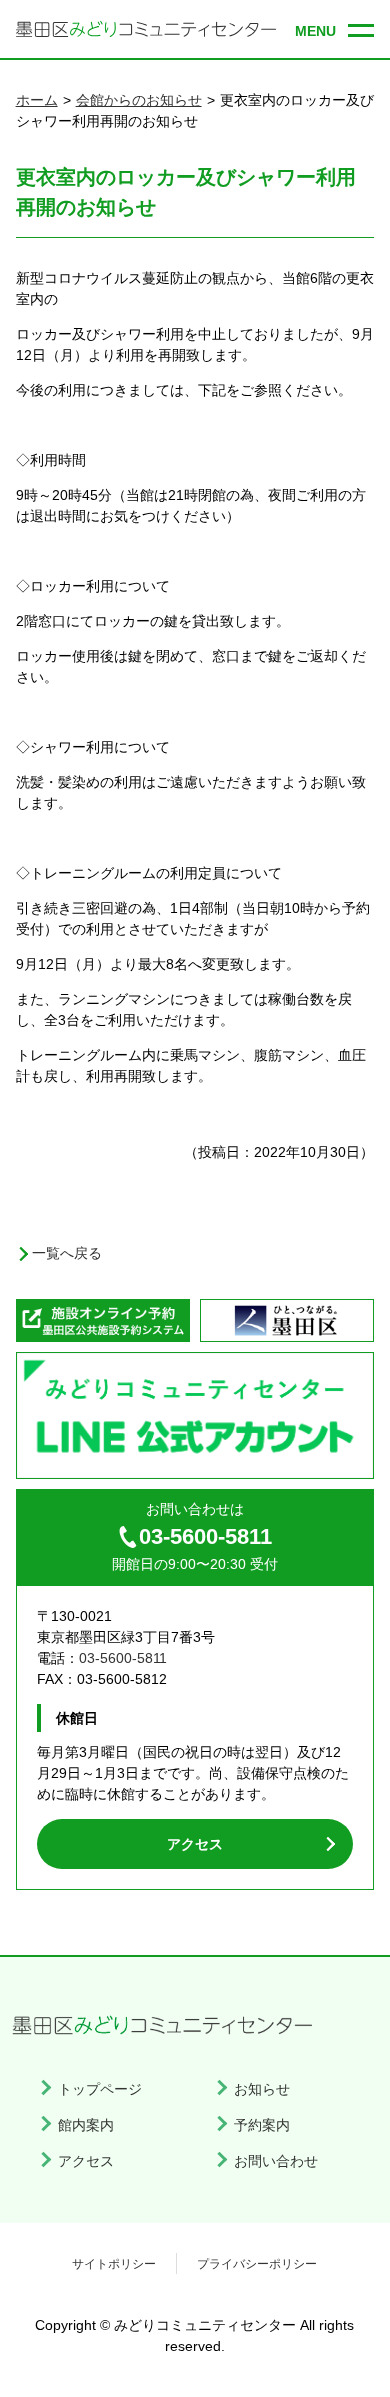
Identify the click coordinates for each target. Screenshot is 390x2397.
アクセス (195, 1844)
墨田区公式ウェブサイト (287, 1320)
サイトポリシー (114, 2264)
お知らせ (262, 2089)
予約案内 (262, 2125)
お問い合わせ (276, 2161)
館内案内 (86, 2125)
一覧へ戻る (67, 1253)
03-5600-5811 (205, 1536)
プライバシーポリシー (257, 2264)
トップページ (100, 2089)
